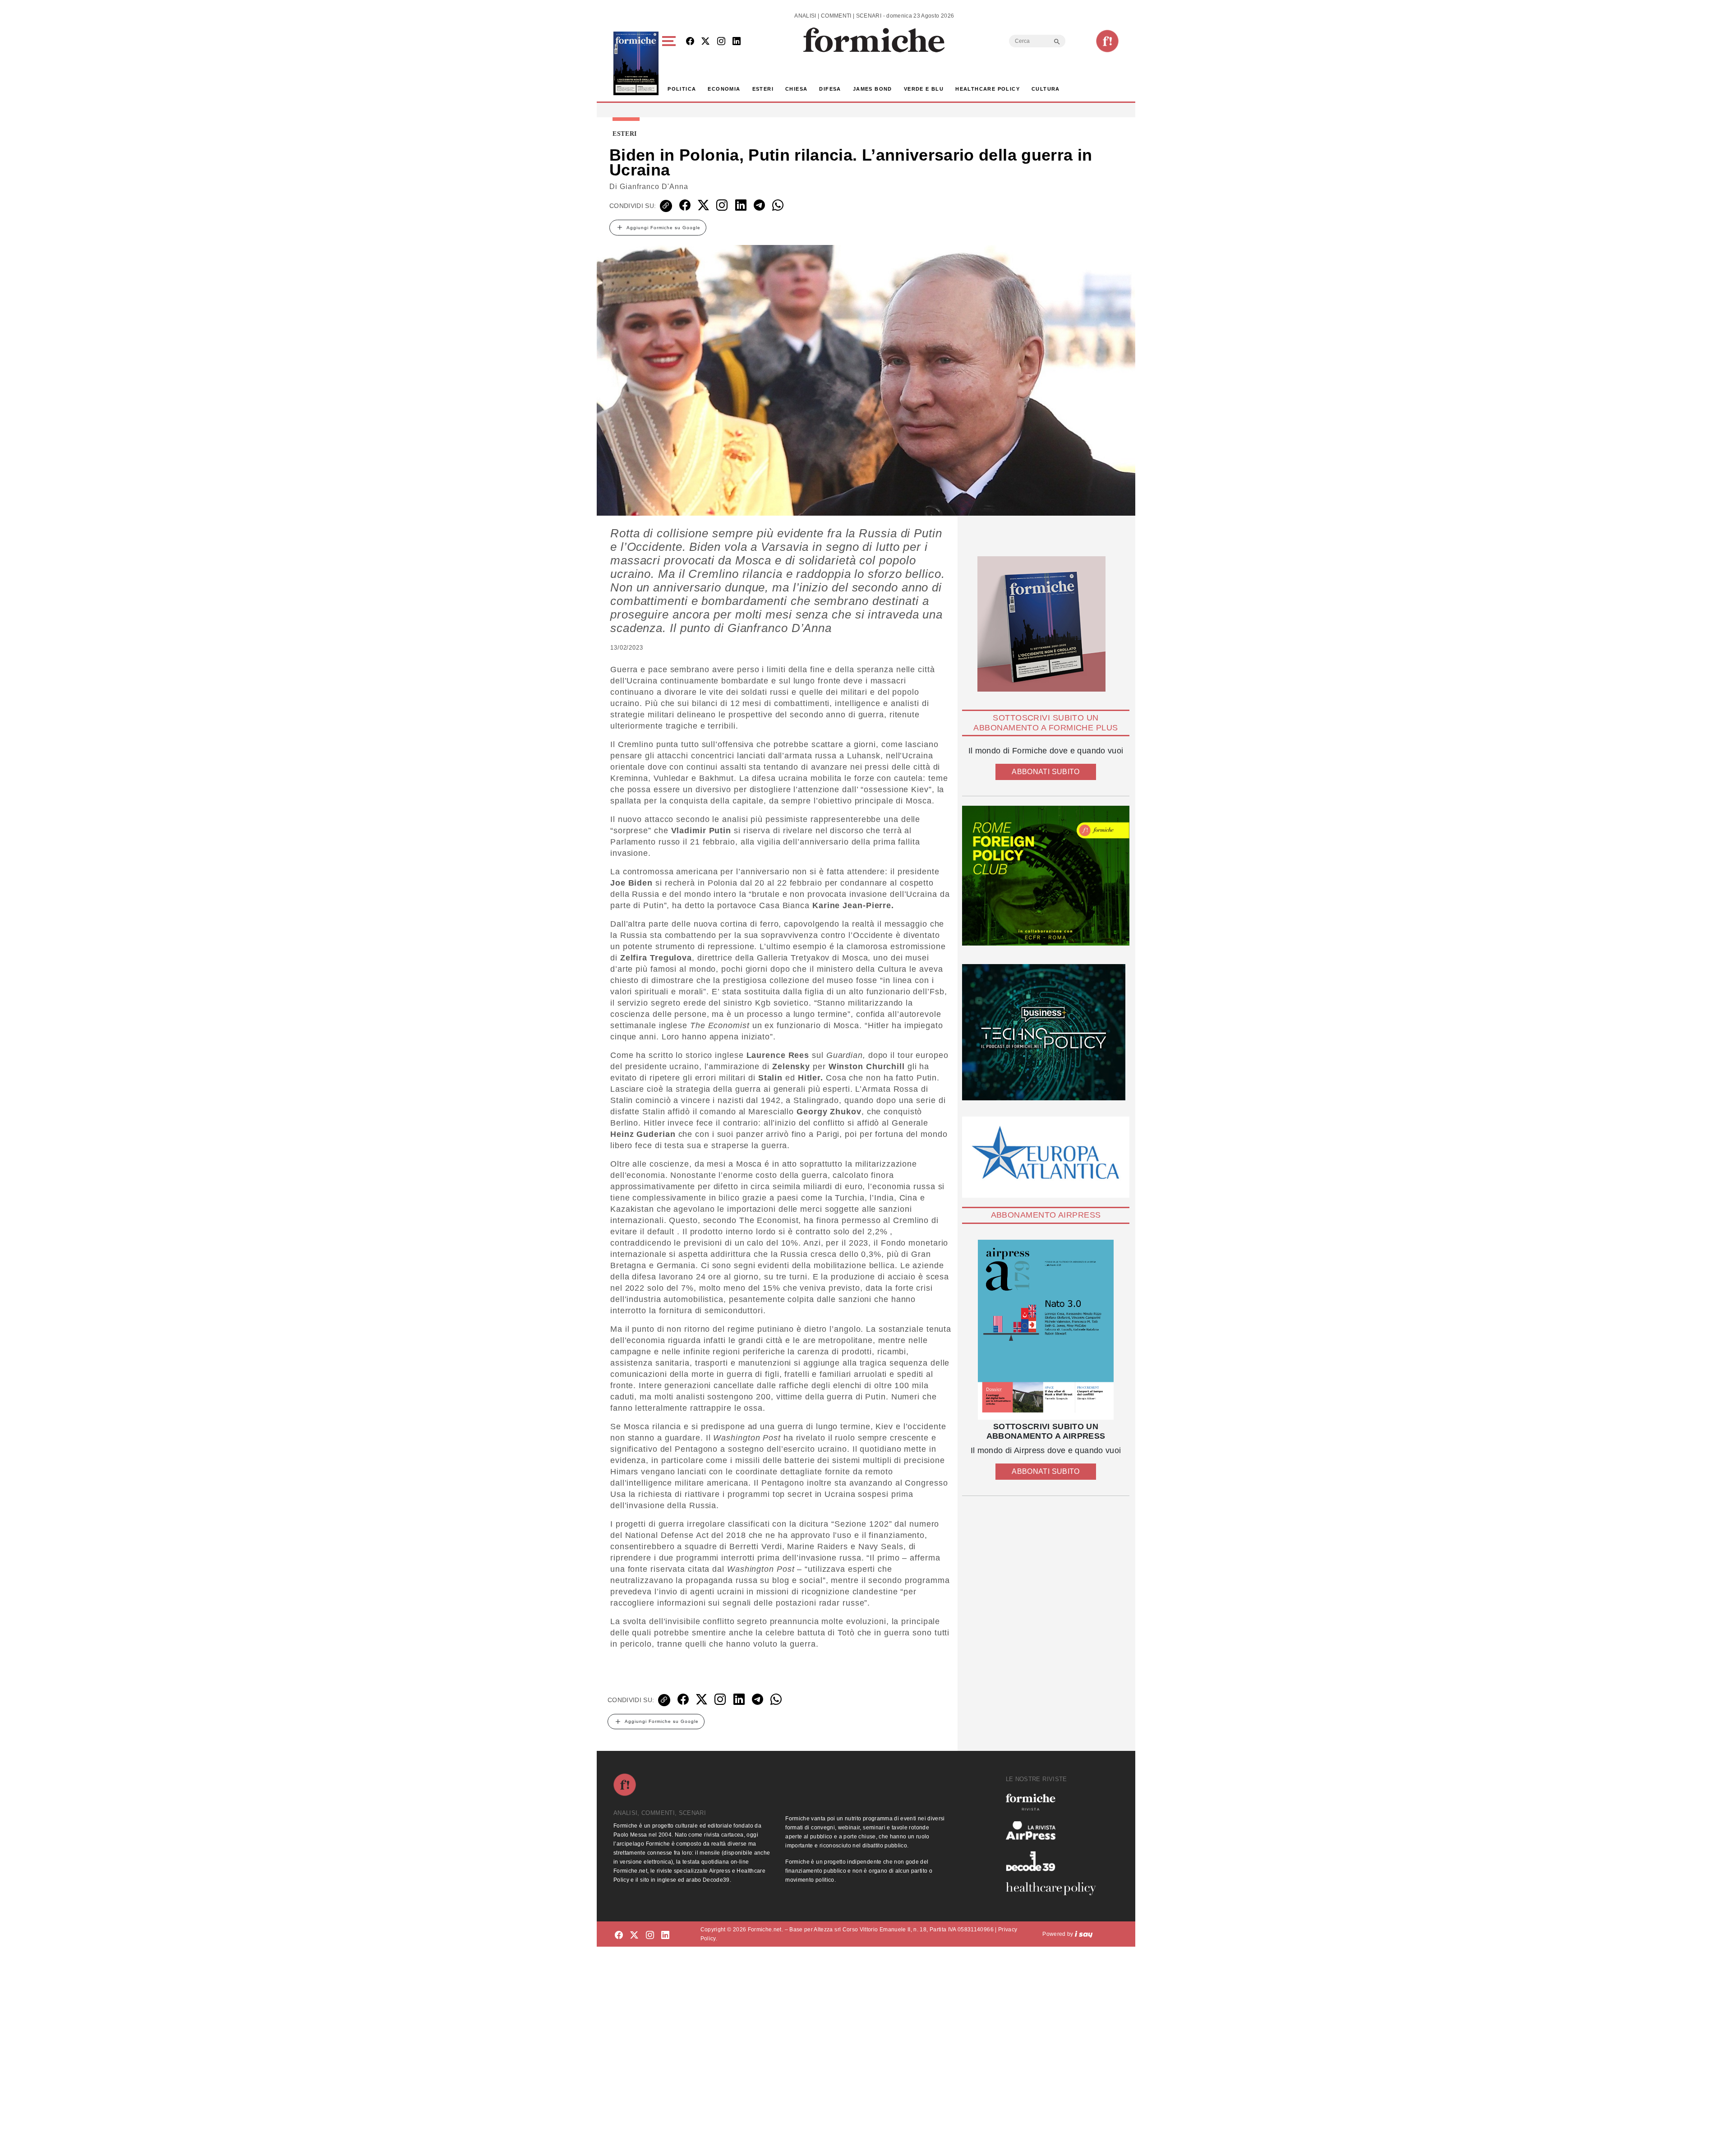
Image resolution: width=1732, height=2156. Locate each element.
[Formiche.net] (1107, 41)
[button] (670, 63)
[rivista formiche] (1046, 1330)
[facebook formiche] (619, 1936)
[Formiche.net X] (705, 42)
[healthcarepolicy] (1055, 1888)
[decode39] (1055, 1861)
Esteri (763, 89)
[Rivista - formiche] (1055, 1802)
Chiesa (796, 89)
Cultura (1046, 89)
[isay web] (1084, 1934)
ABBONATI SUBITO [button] (1046, 772)
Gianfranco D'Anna (654, 187)
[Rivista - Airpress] (1055, 1831)
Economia (724, 89)
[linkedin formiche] (665, 1936)
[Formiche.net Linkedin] (737, 42)
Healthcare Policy (988, 89)
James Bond (873, 89)
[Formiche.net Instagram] (721, 42)
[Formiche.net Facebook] (690, 42)
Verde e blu (924, 89)
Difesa (830, 89)
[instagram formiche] (650, 1936)
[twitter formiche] (634, 1936)
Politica (682, 89)
